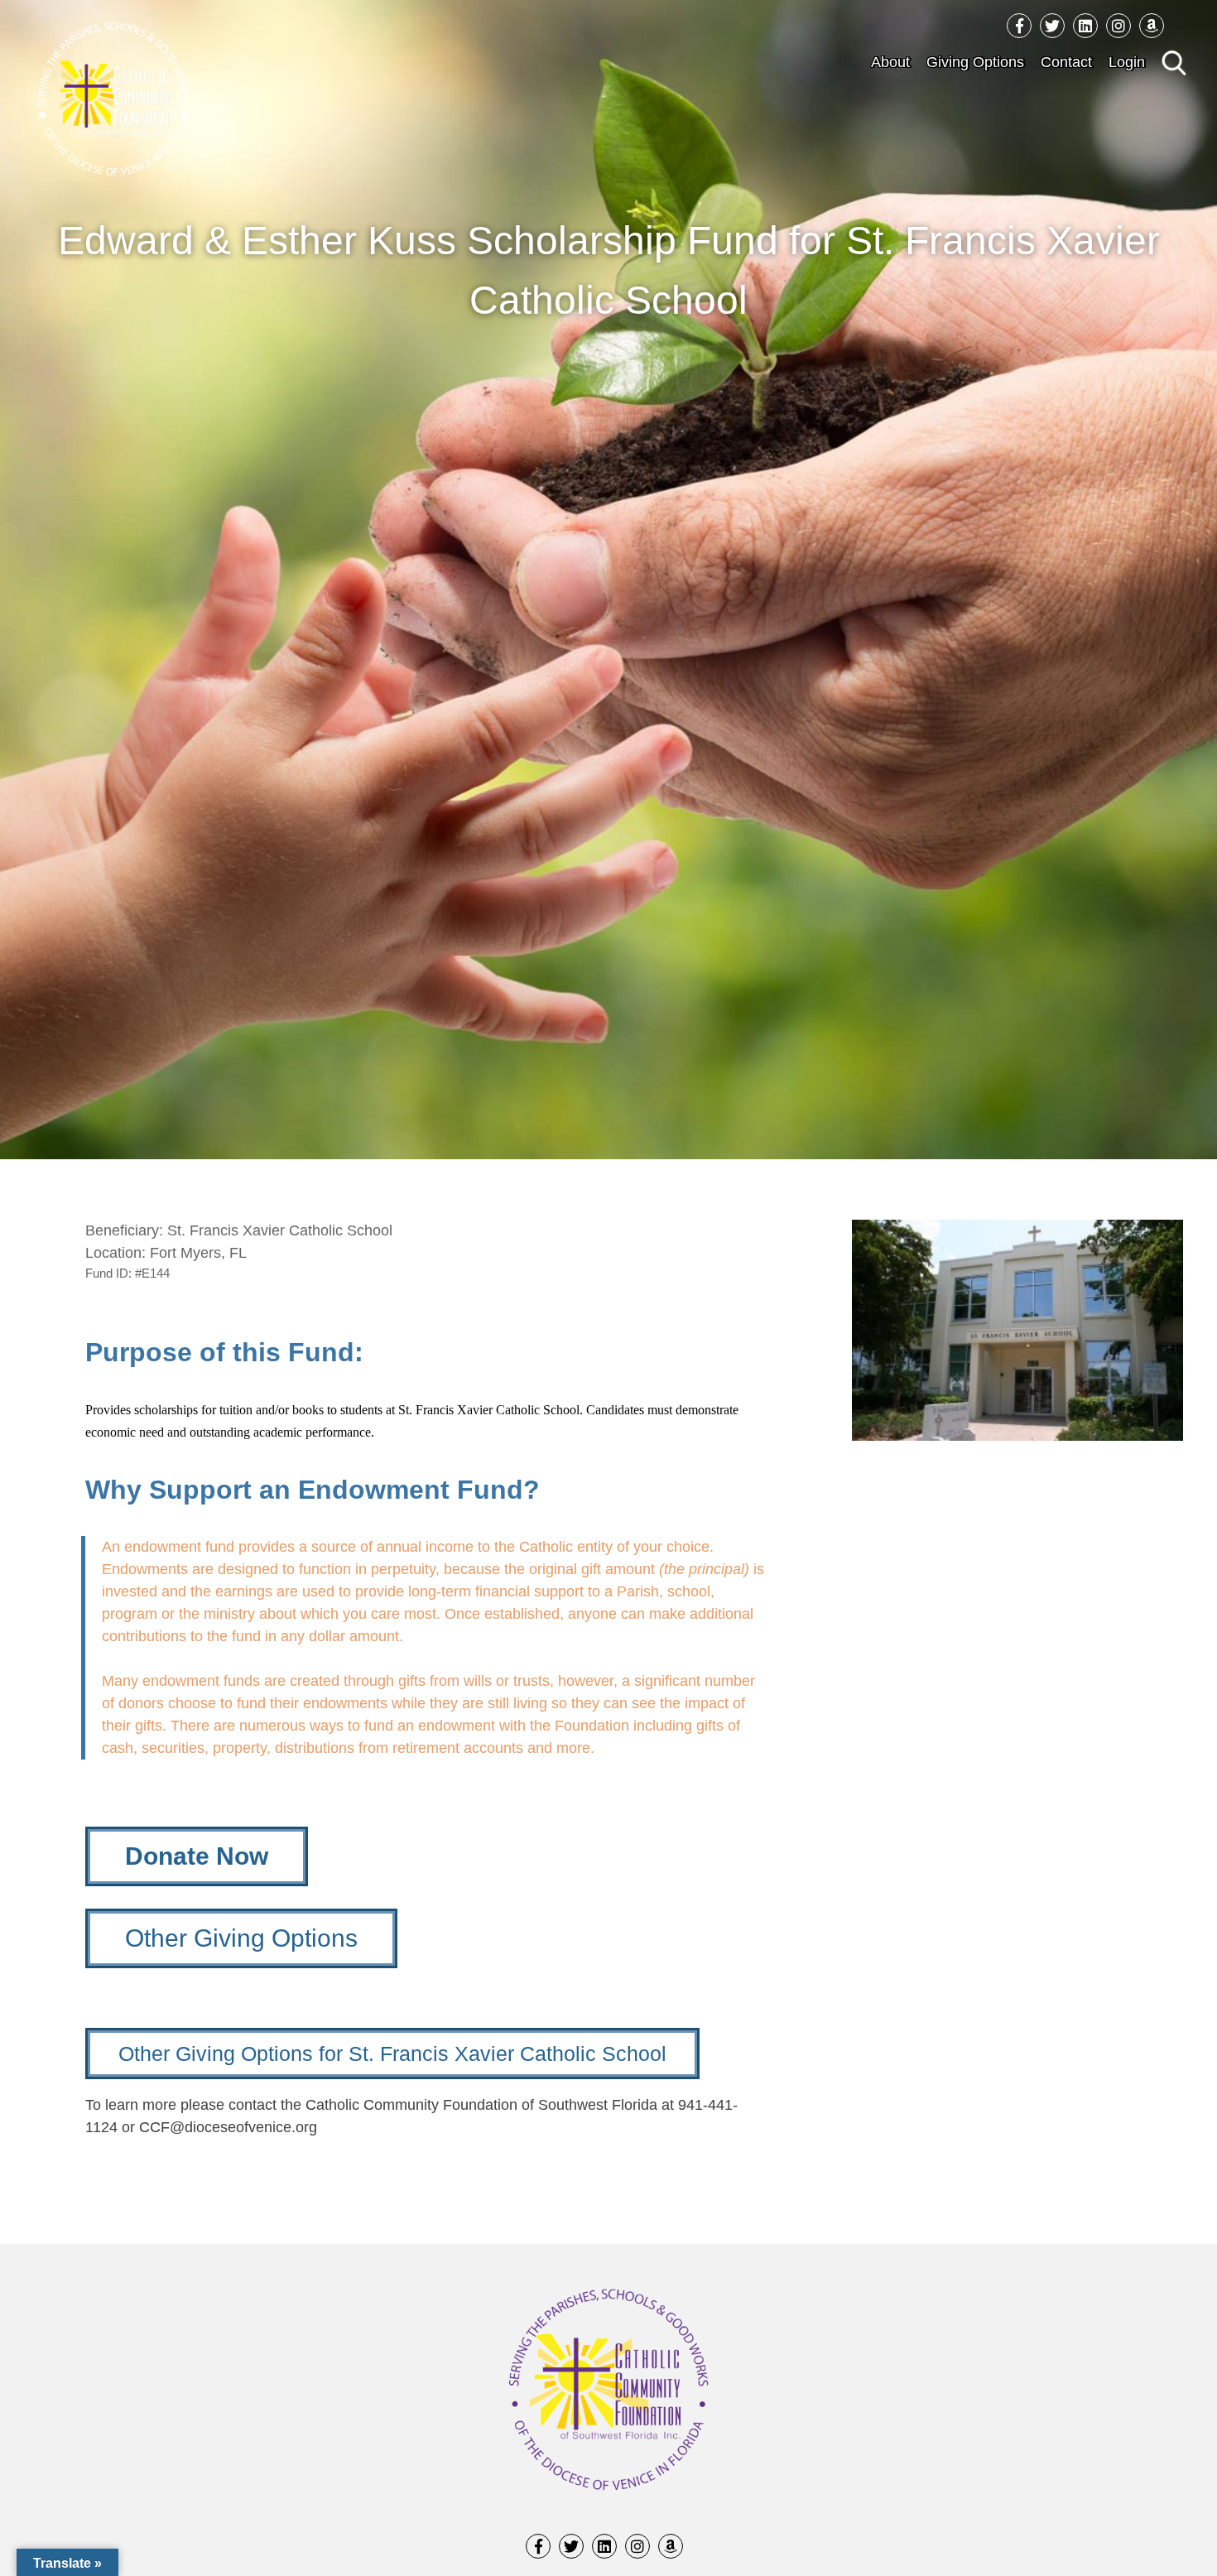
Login (1127, 62)
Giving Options (975, 62)
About (890, 62)
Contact (1066, 62)
